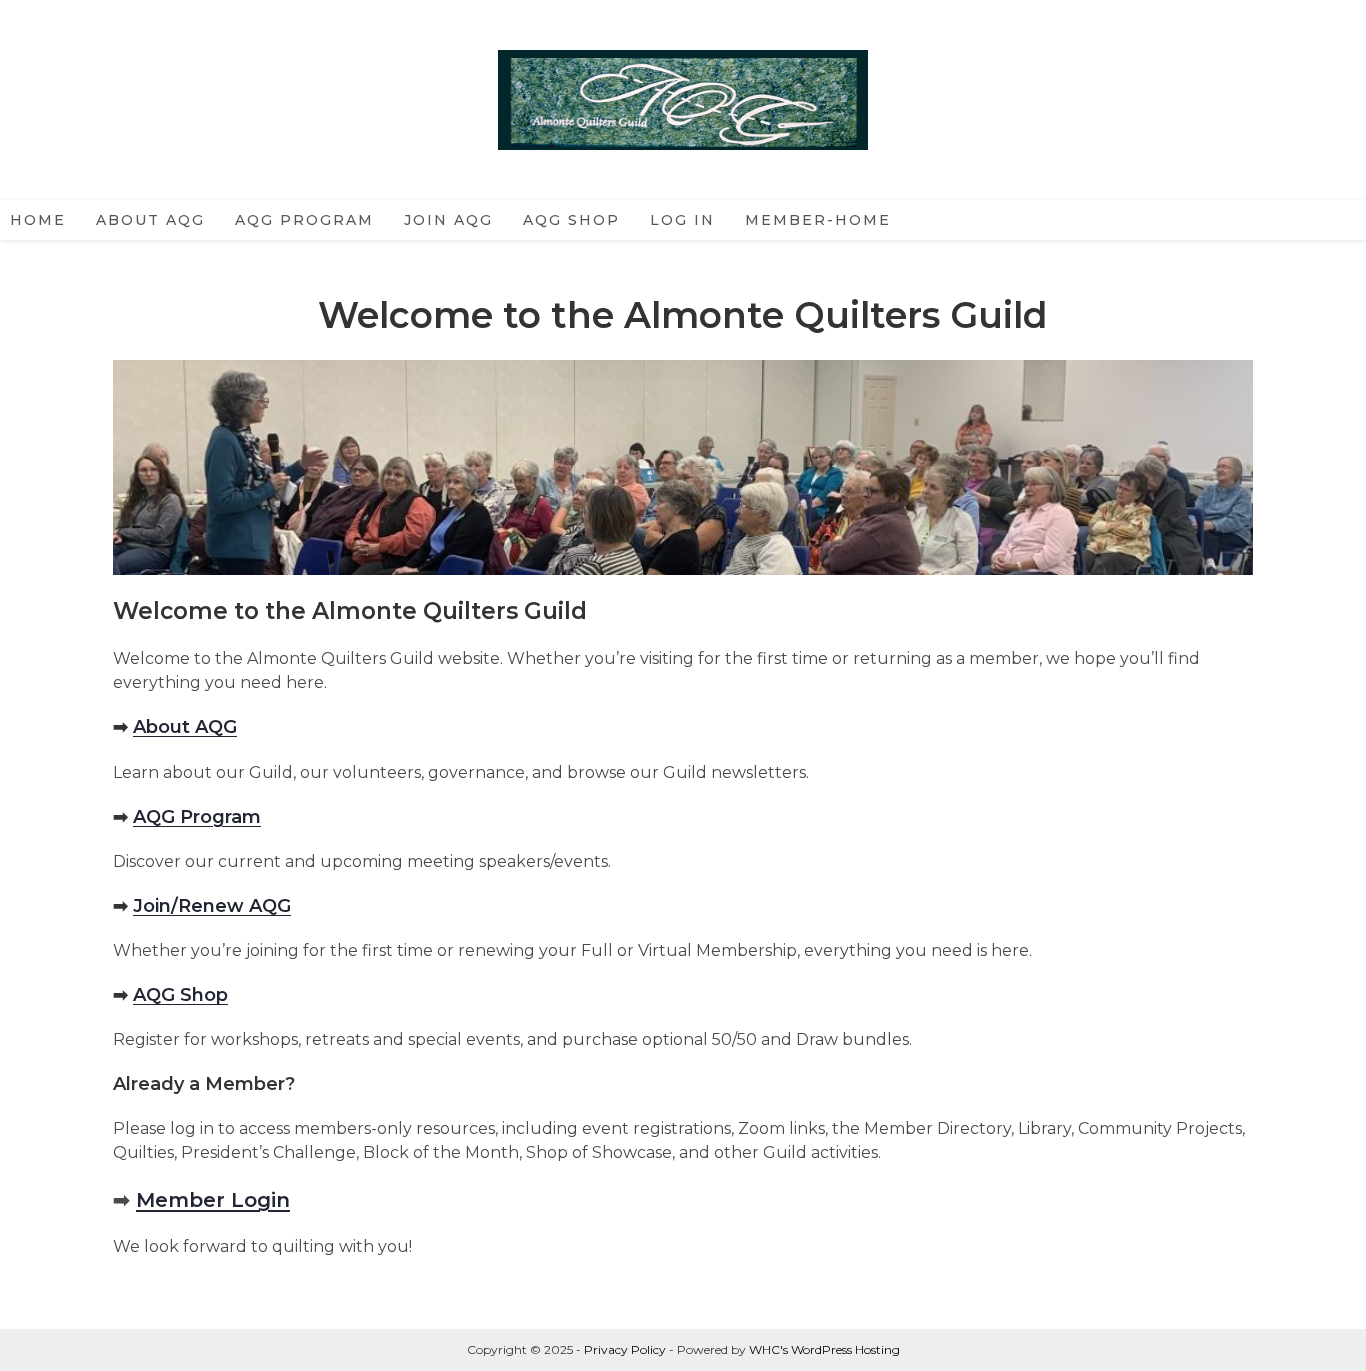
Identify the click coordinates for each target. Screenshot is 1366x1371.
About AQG (185, 727)
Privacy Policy (625, 1349)
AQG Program (197, 817)
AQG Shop (180, 995)
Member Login (213, 1200)
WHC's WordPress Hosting (824, 1349)
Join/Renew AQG (212, 906)
